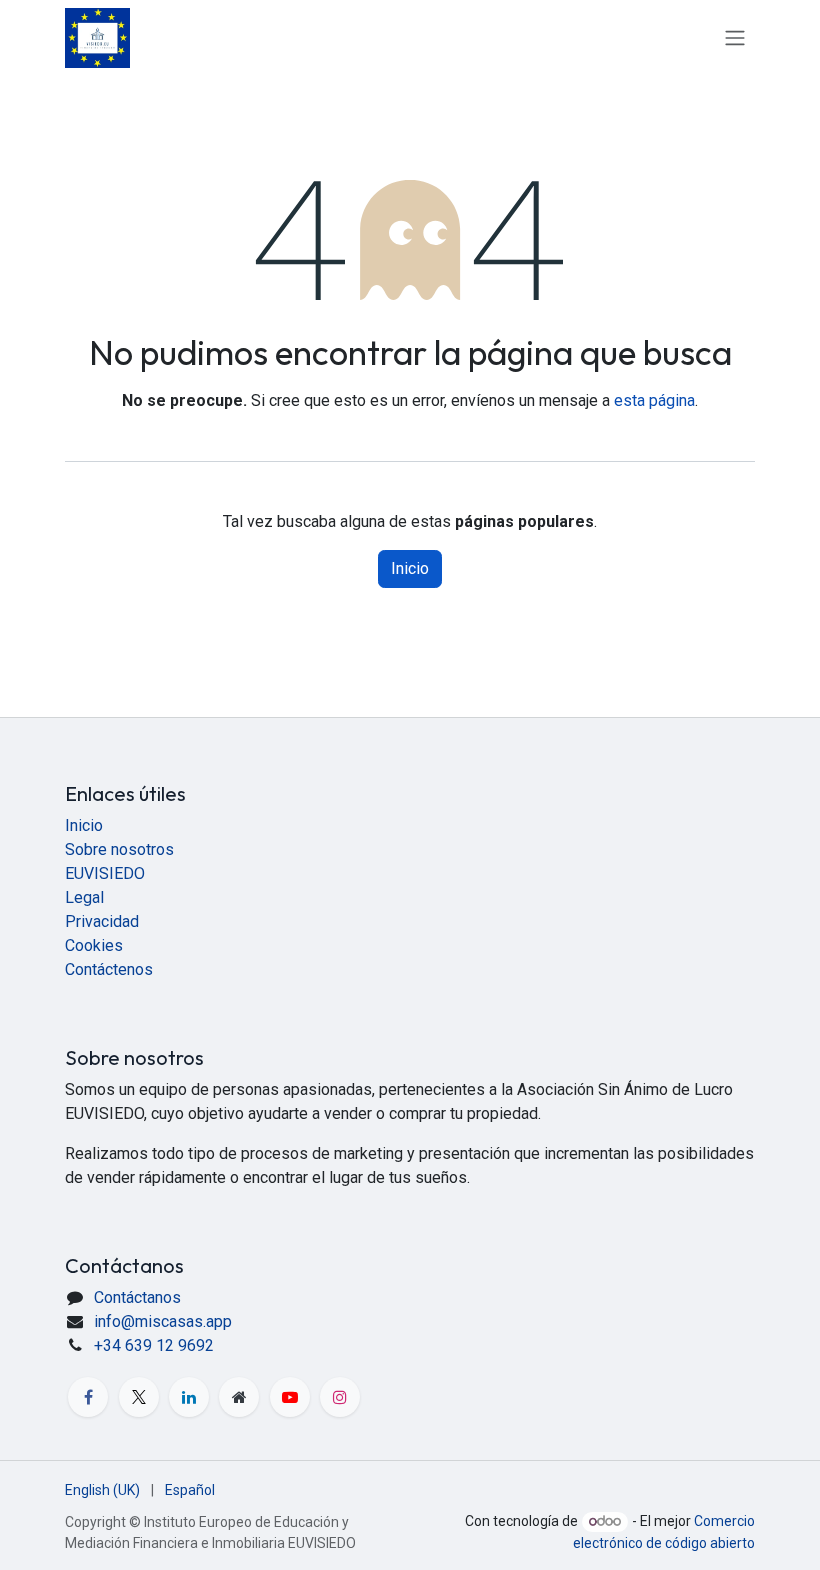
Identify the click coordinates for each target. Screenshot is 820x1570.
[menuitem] (102, 1490)
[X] (139, 1397)
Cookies (94, 945)
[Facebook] (88, 1397)
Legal (84, 897)
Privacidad (102, 921)
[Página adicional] (239, 1397)
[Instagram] (340, 1397)
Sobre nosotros (119, 849)
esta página (654, 400)
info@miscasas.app (163, 1321)
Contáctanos (137, 1297)
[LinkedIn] (189, 1397)
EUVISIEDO (105, 873)
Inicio (410, 568)
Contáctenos (109, 969)
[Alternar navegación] (735, 38)
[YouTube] (290, 1397)
